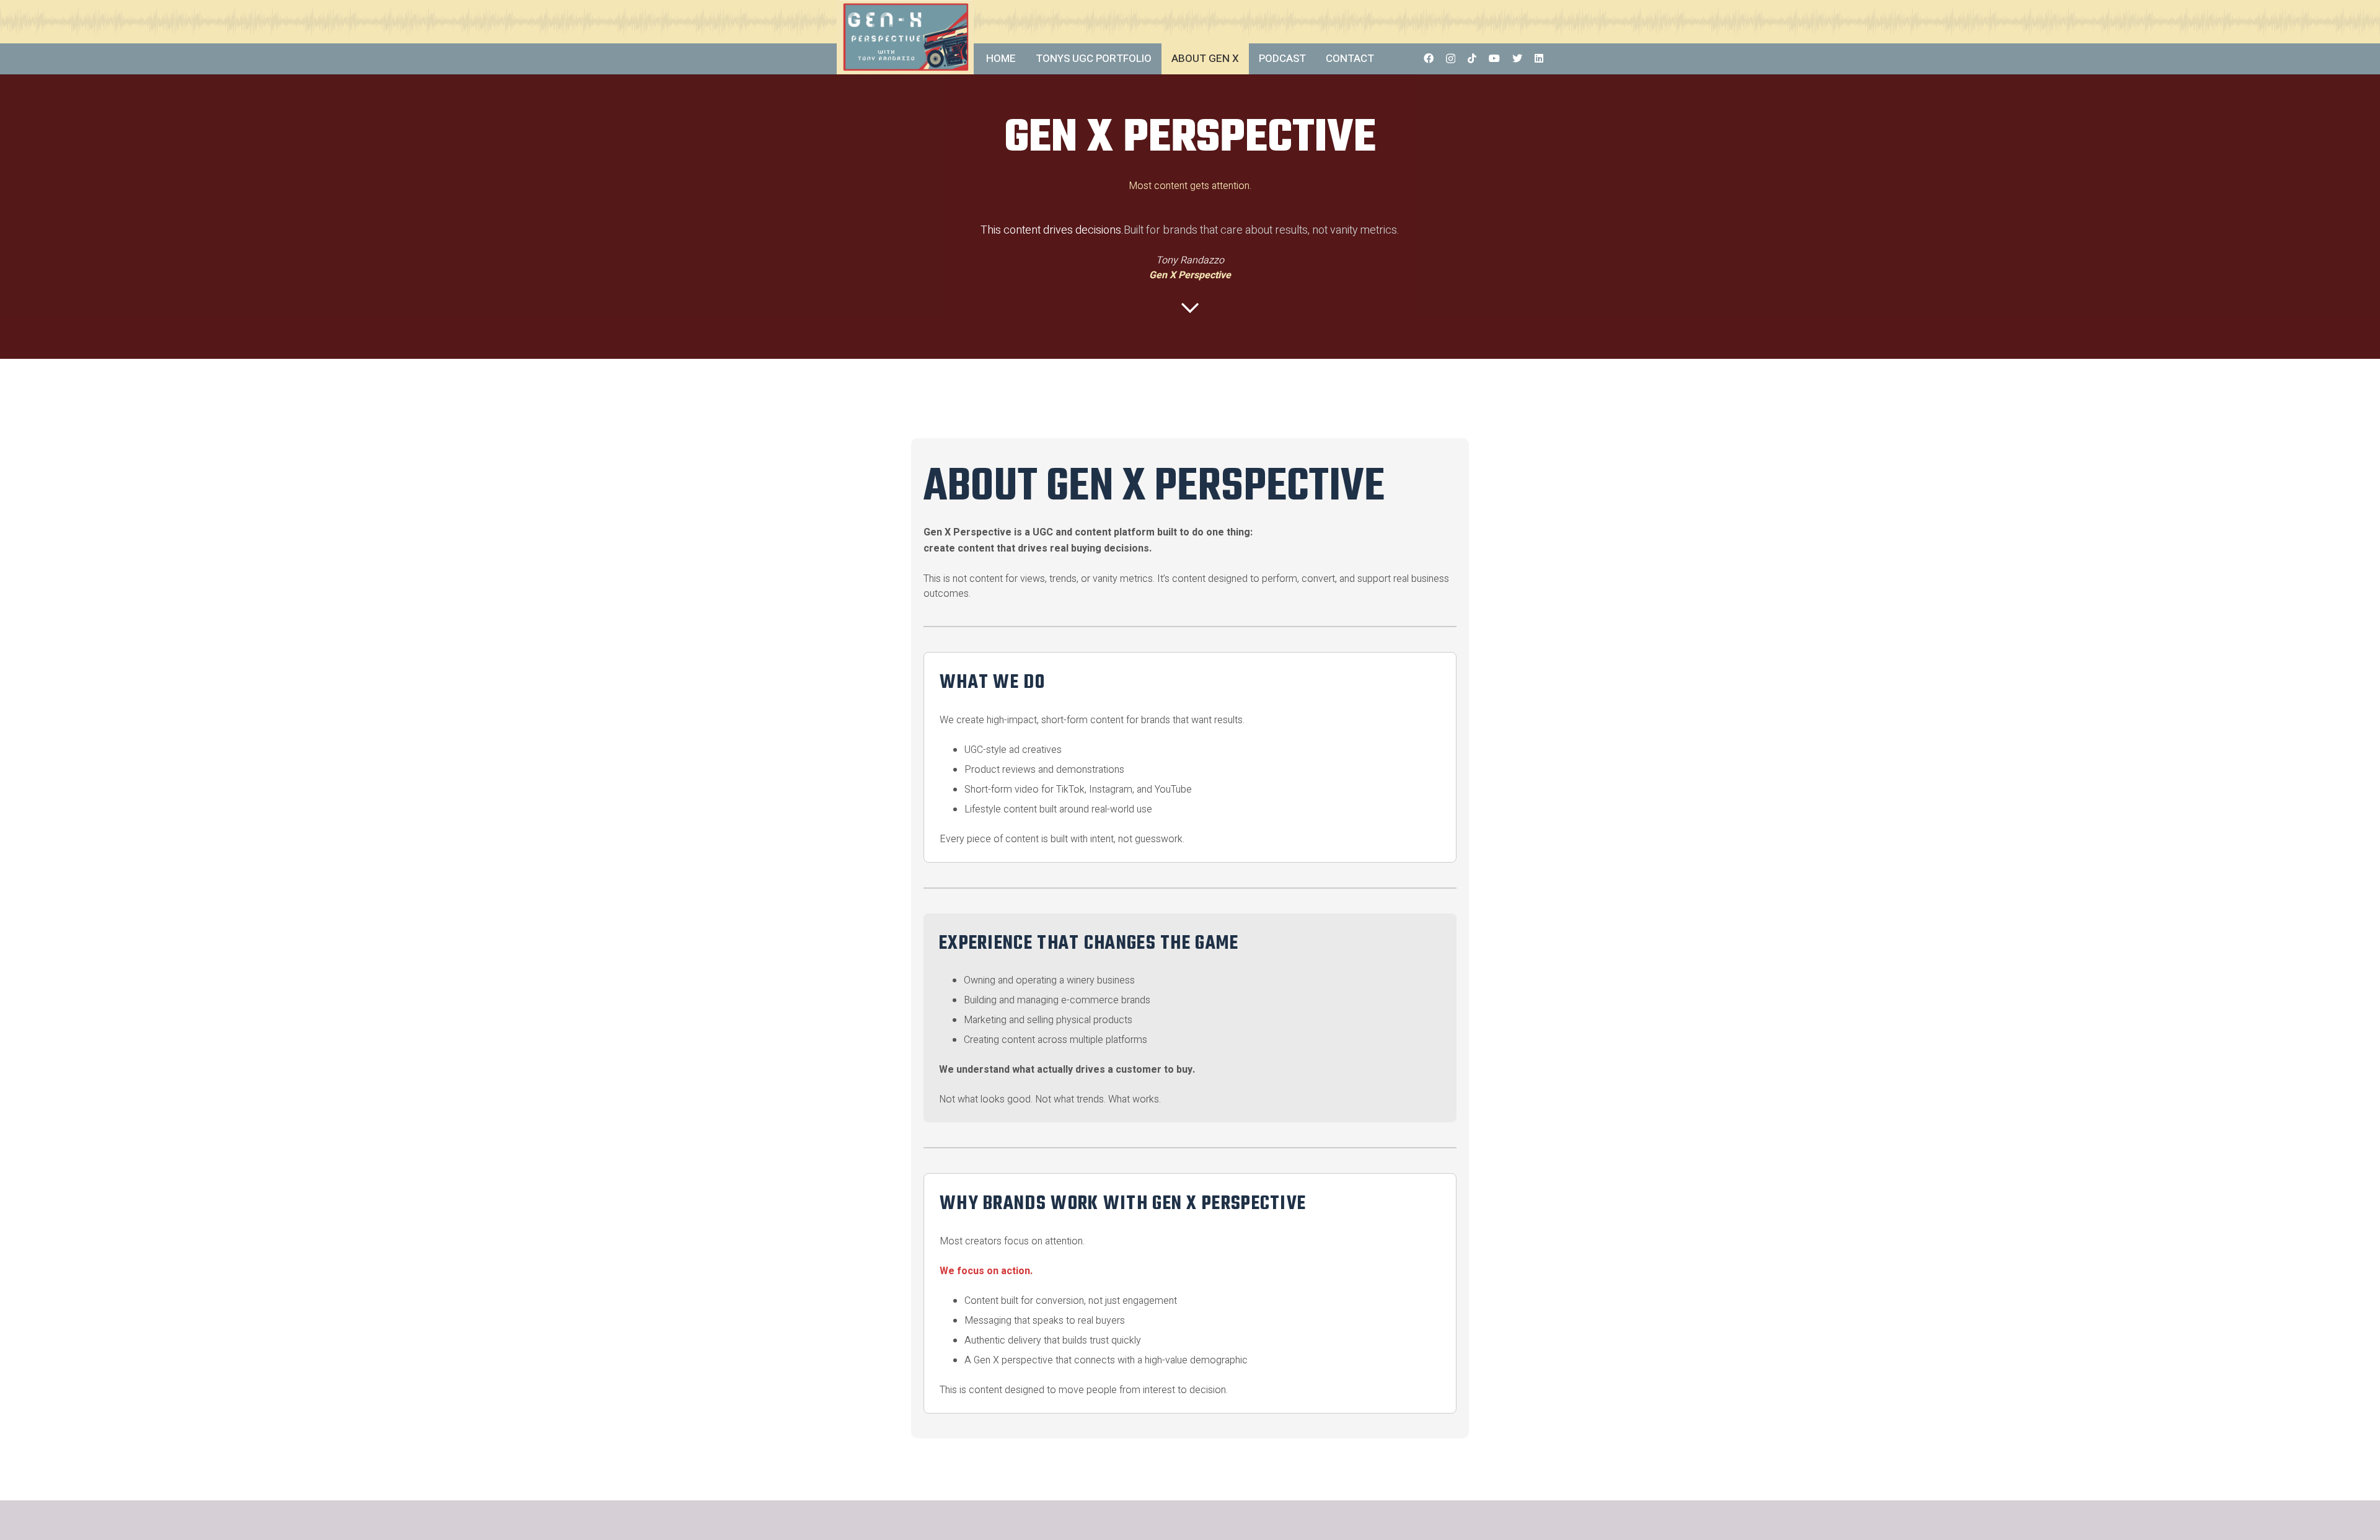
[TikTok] (1472, 58)
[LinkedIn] (1539, 58)
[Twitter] (1517, 58)
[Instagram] (1451, 59)
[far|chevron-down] (1190, 308)
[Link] (905, 37)
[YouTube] (1494, 58)
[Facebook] (1429, 58)
